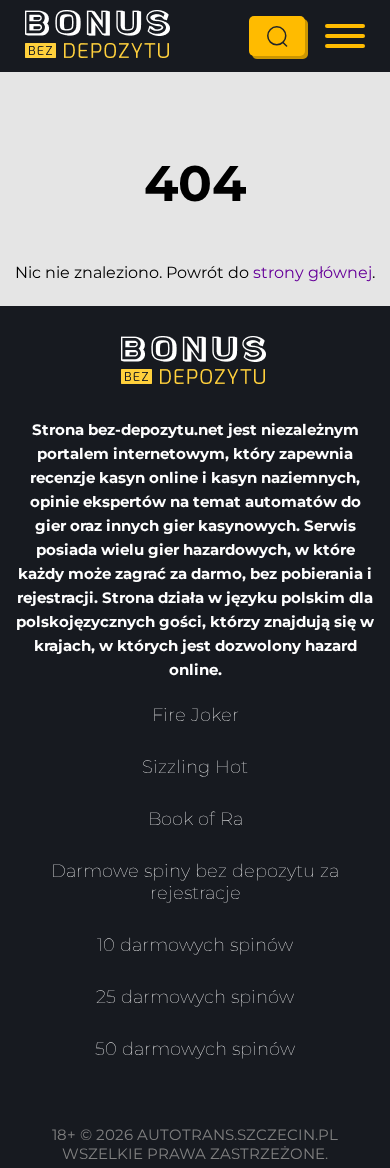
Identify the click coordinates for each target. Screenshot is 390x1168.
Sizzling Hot (195, 767)
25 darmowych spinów (195, 997)
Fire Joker (195, 715)
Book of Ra (195, 819)
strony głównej (312, 272)
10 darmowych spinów (195, 945)
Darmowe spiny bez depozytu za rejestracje (195, 882)
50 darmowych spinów (195, 1049)
